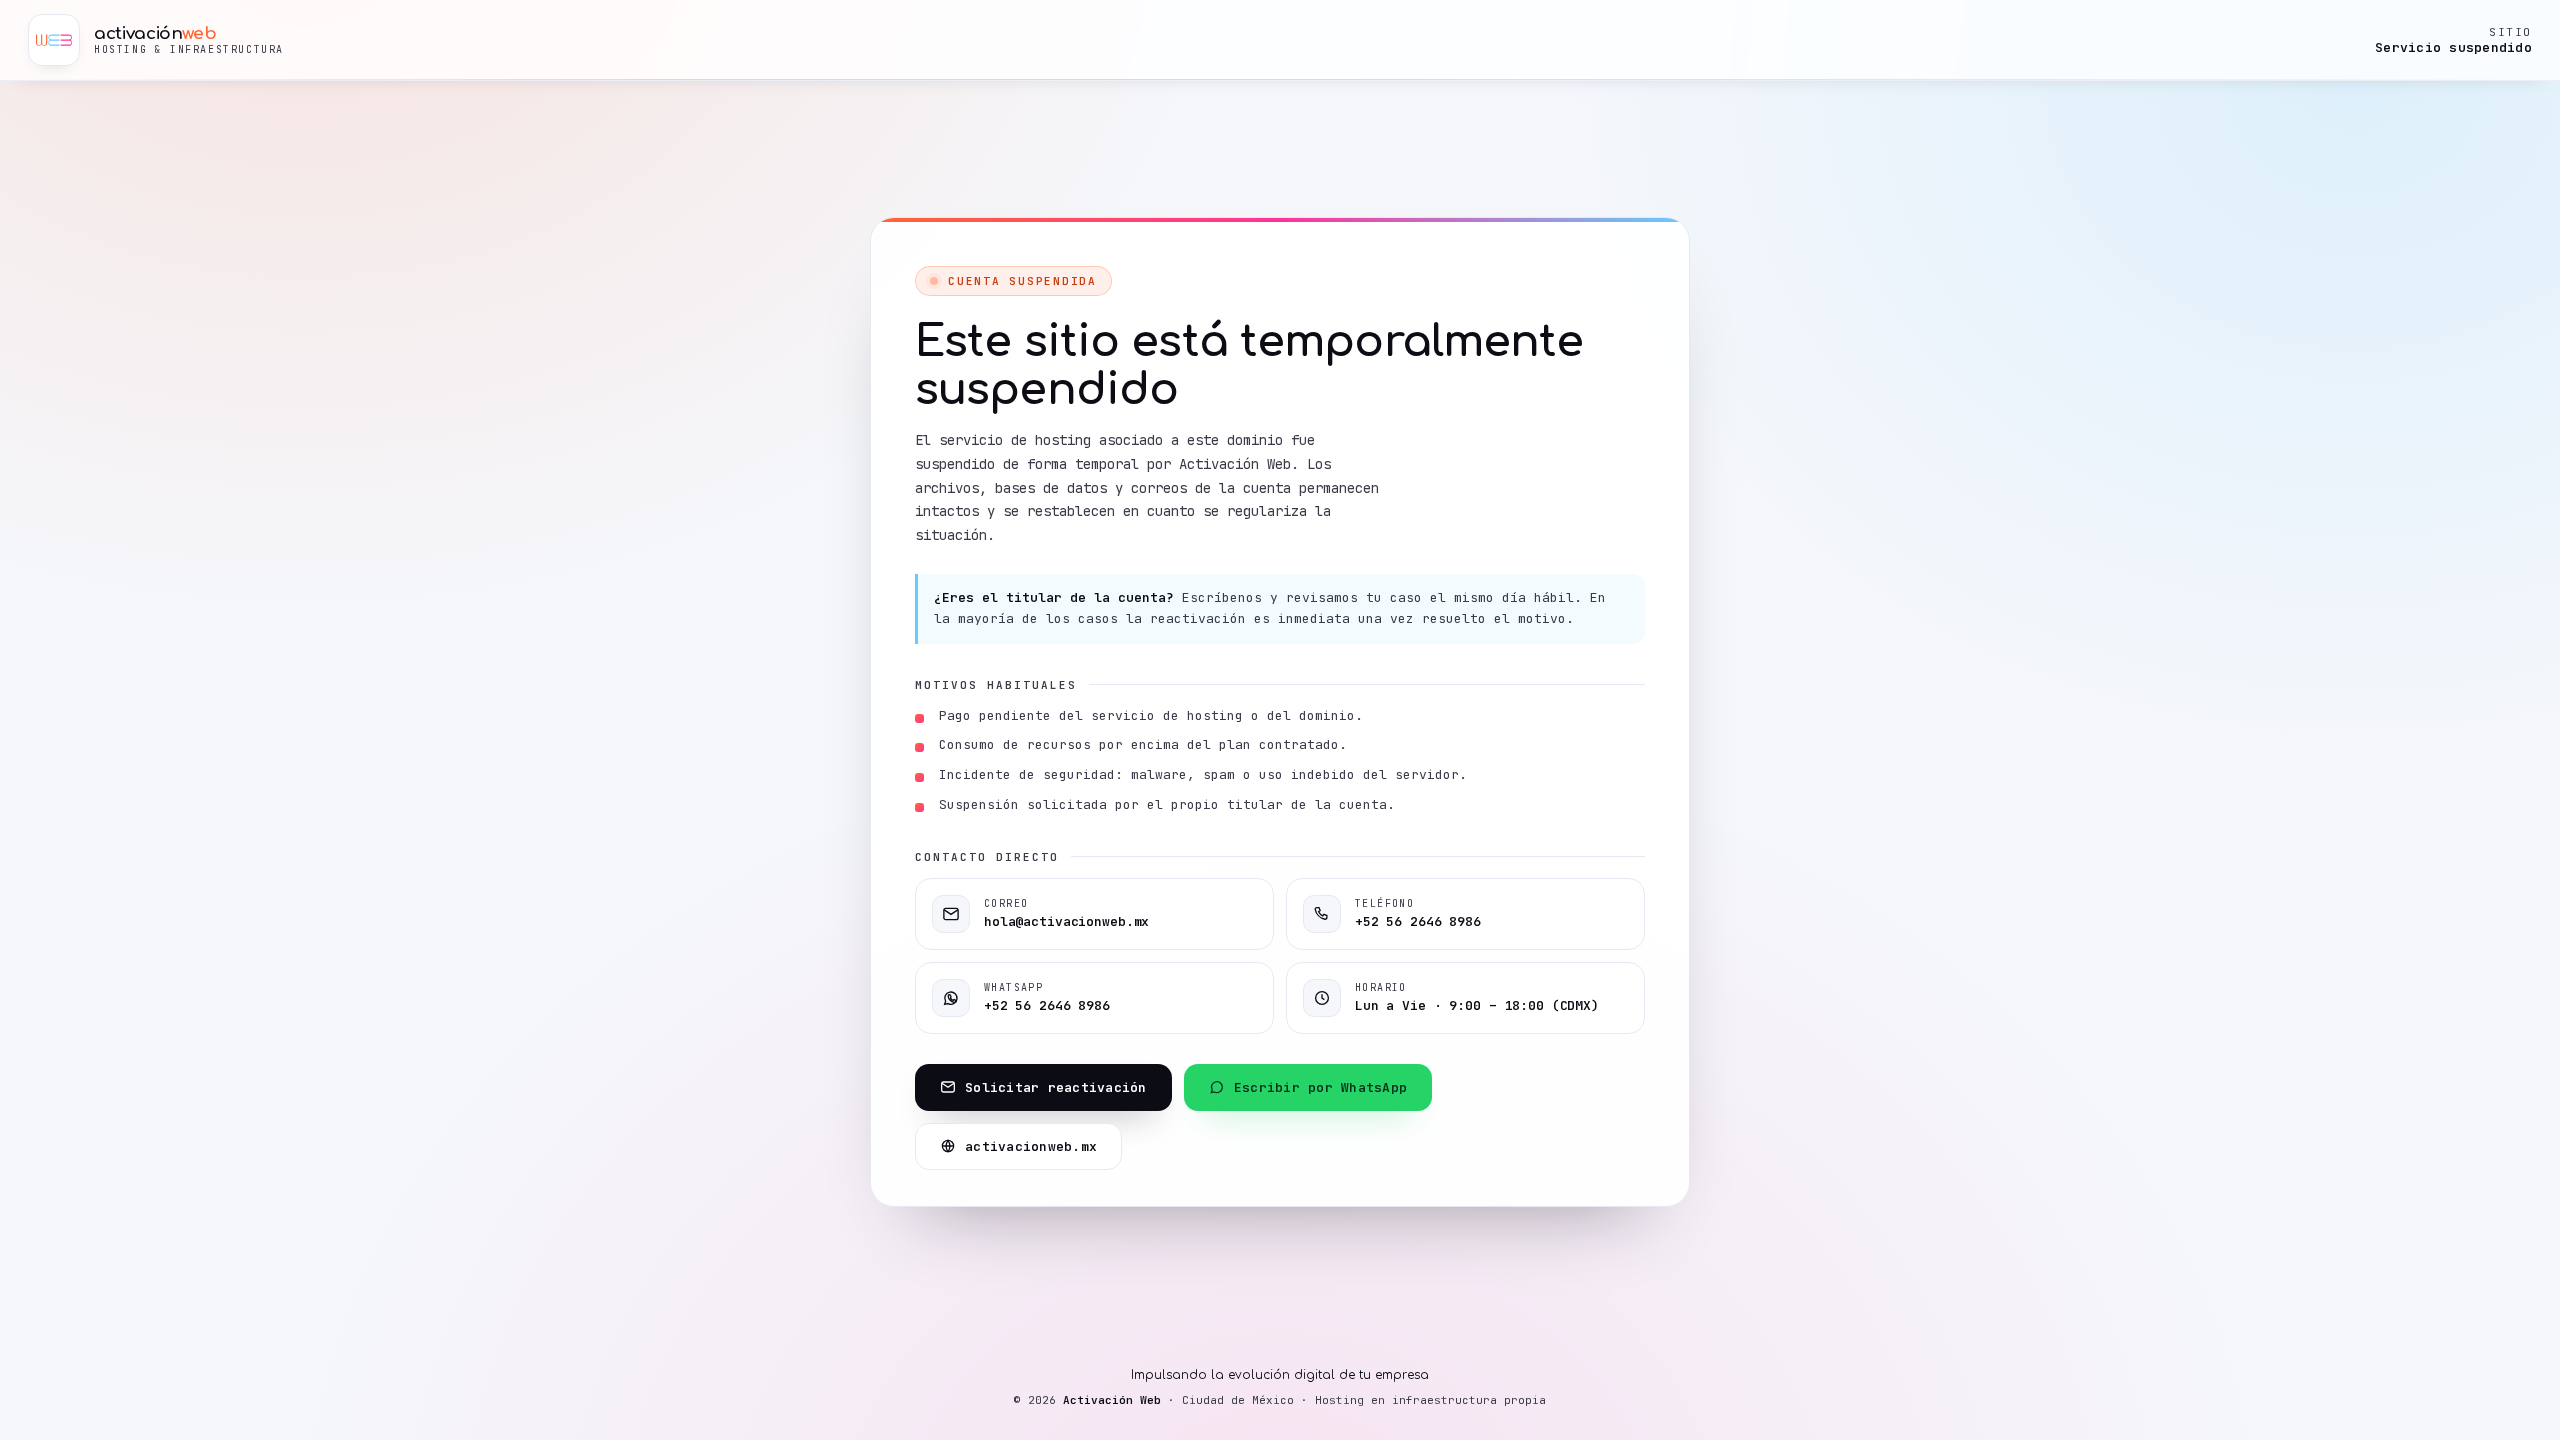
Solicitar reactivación (1056, 1087)
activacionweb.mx (1031, 1146)
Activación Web (1112, 1400)
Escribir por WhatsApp (1320, 1087)
